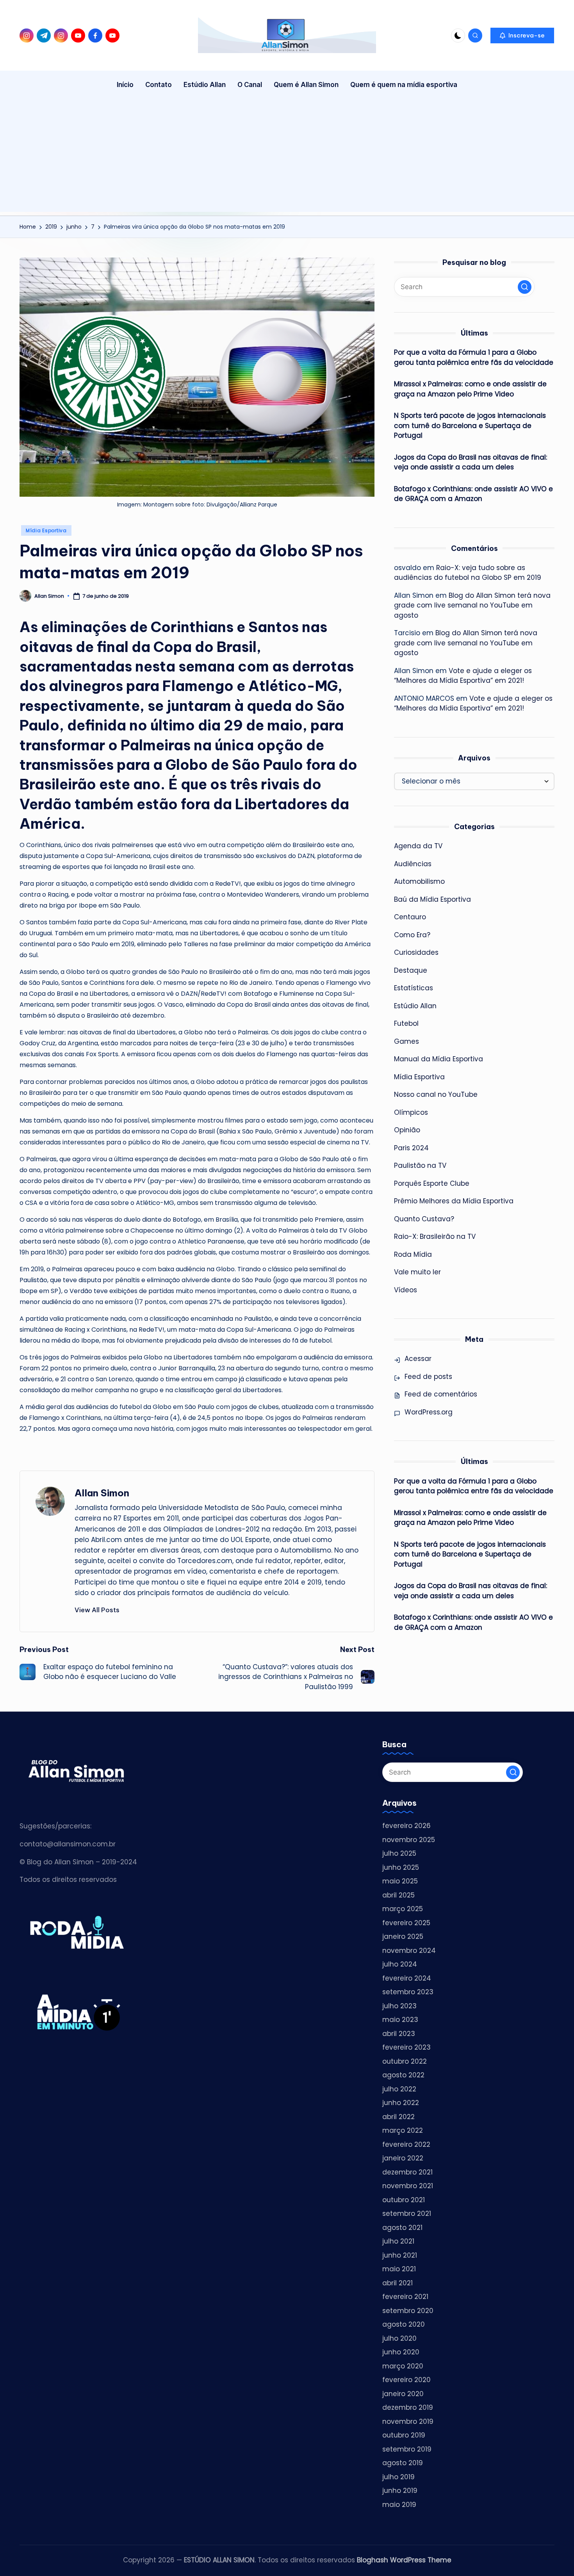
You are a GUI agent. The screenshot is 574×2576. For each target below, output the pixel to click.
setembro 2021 (407, 2214)
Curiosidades (416, 952)
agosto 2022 (403, 2075)
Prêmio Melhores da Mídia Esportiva (454, 1201)
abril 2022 (398, 2117)
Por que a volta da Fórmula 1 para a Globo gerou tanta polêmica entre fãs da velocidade (474, 357)
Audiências (413, 864)
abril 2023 (399, 2034)
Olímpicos (411, 1112)
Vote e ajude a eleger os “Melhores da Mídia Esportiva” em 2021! (463, 676)
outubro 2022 (405, 2061)
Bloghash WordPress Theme (404, 2560)
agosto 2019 (403, 2463)
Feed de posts (428, 1377)
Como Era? (412, 935)
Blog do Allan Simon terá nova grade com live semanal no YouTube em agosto (472, 605)
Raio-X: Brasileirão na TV (435, 1236)
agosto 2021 (402, 2228)
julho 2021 (398, 2241)
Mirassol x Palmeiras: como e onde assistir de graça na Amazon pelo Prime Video (470, 389)
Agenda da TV (418, 846)
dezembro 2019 (408, 2407)
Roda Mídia (413, 1254)
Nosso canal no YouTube (436, 1094)
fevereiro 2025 (406, 1923)
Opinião (407, 1130)
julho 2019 (398, 2477)
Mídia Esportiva (46, 530)
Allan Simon (102, 1493)
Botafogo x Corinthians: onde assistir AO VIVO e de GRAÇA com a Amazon (473, 494)
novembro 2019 (408, 2421)
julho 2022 (399, 2089)
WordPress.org (429, 1412)
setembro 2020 (408, 2311)
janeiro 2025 (403, 1936)
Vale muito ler (417, 1272)
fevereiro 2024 (407, 1978)
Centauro (410, 917)
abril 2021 (398, 2283)
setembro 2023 (408, 1992)
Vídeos (406, 1290)
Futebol (406, 1023)
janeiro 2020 (403, 2394)
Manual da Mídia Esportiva (439, 1059)
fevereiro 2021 (405, 2297)
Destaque (411, 970)
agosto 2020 (404, 2324)
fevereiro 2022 (406, 2144)
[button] (522, 36)
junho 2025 (401, 1867)
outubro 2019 (404, 2435)
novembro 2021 (408, 2186)
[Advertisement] (287, 157)
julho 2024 (400, 1964)
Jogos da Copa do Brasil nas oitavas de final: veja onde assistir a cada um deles (471, 462)
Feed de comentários (441, 1394)
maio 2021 (399, 2269)
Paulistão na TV (420, 1165)
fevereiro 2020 (406, 2380)
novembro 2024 (409, 1951)
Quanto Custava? (424, 1219)
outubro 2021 (404, 2200)
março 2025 (403, 1909)
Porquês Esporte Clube (432, 1183)
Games (406, 1041)
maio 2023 (400, 2020)
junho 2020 (401, 2352)
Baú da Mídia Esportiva (432, 899)
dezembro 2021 (407, 2172)
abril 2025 (398, 1895)
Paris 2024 (411, 1148)
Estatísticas (414, 988)
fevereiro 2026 (406, 1826)
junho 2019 (400, 2491)
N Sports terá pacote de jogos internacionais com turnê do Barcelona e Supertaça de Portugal (470, 425)
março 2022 (403, 2130)
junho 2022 (401, 2103)
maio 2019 (399, 2505)
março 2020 (403, 2366)
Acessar (418, 1359)
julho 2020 (399, 2338)
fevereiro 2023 (406, 2047)
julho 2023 (399, 2006)
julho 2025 (399, 1853)
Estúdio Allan (415, 1006)
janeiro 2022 (403, 2158)
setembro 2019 (407, 2449)
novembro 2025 (409, 1840)
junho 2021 (400, 2255)
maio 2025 (400, 1881)
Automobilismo (419, 881)
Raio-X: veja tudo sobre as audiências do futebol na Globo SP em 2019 (468, 573)
